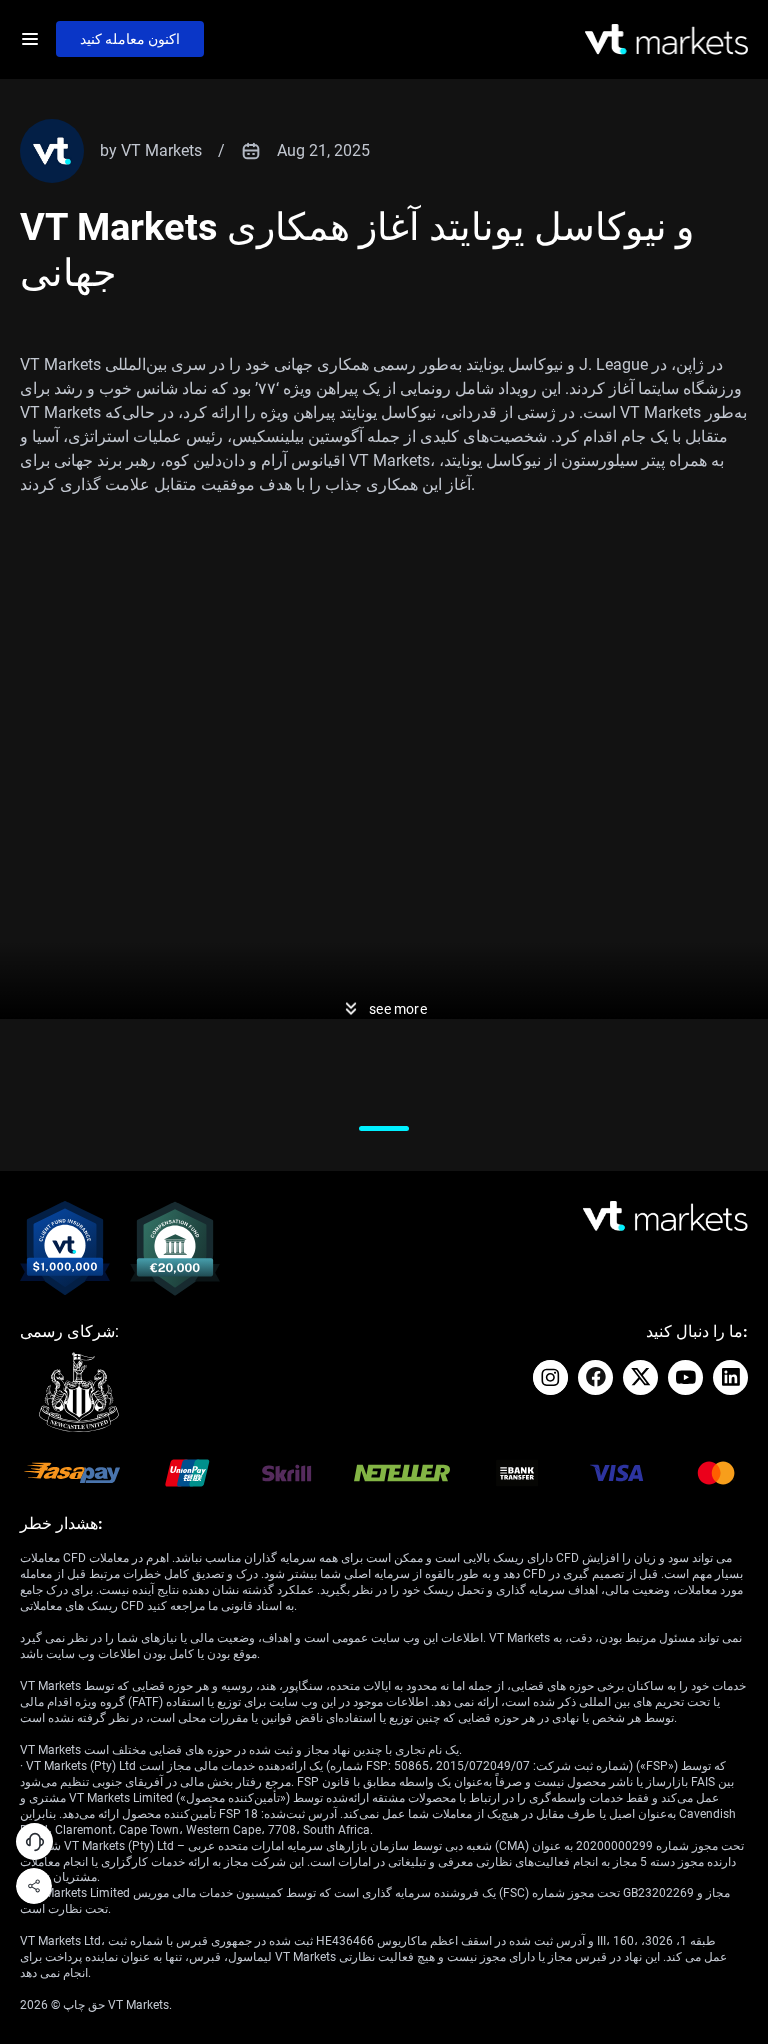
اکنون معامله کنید (130, 39)
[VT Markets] (666, 39)
